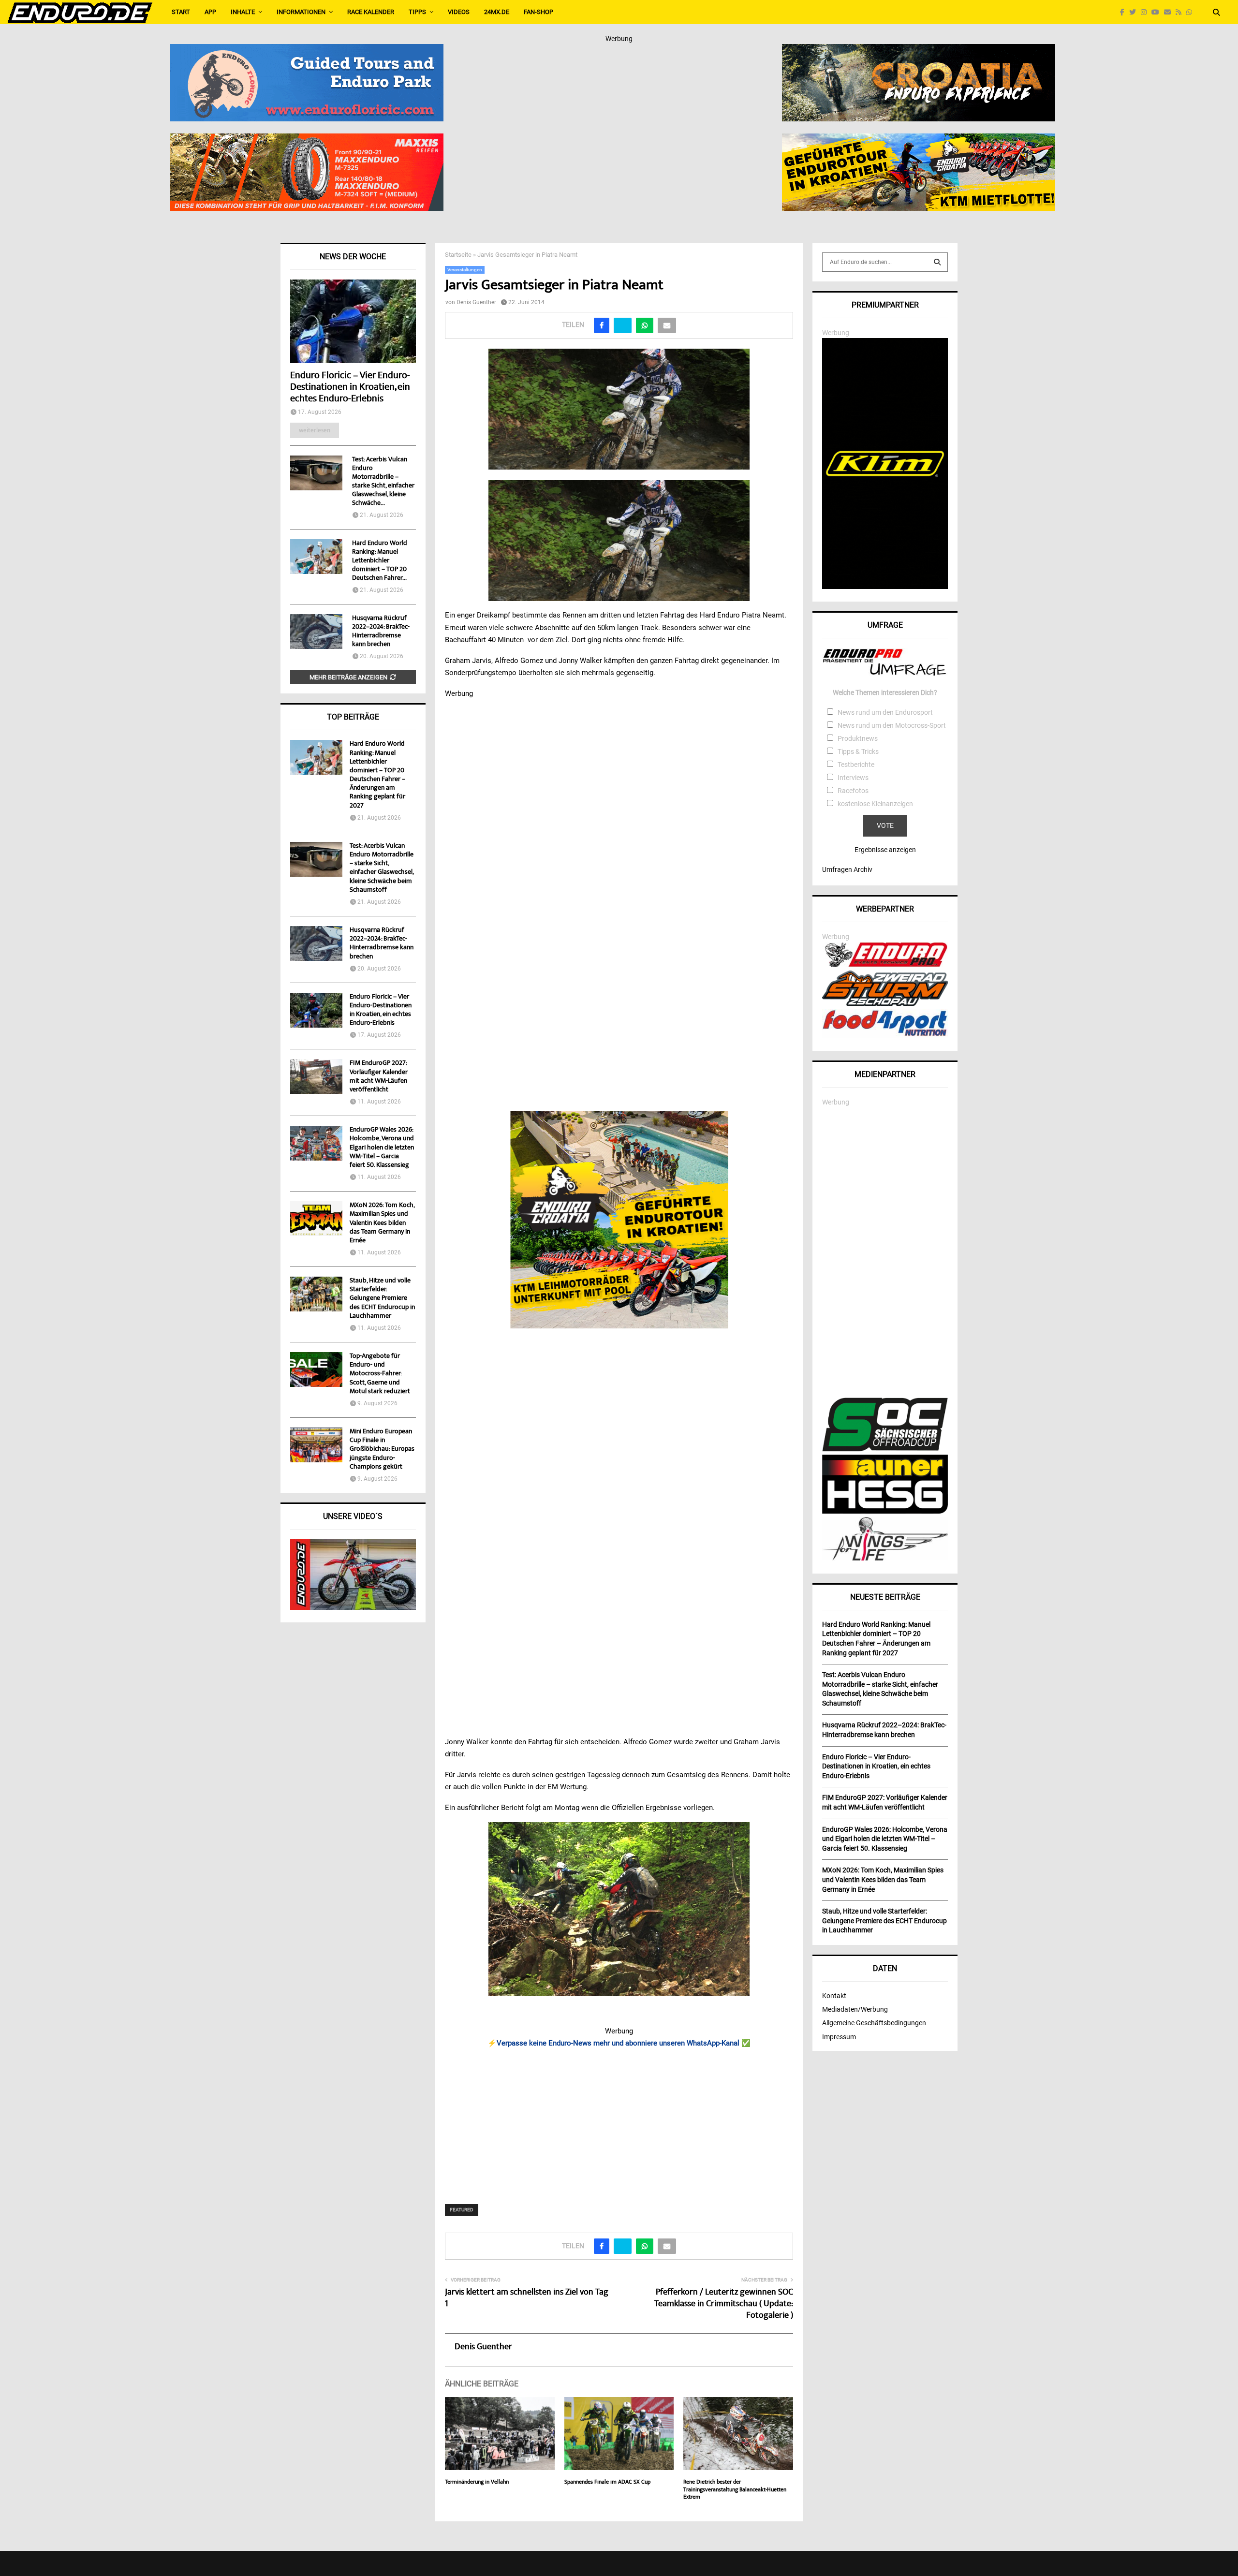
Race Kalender (371, 12)
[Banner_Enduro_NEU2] (307, 50)
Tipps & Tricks (858, 751)
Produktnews (858, 738)
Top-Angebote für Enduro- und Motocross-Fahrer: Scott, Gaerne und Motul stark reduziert (380, 1374)
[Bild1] (919, 50)
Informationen (301, 12)
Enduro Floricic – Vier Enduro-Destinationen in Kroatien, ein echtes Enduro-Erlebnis (350, 388)
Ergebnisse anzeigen (885, 850)
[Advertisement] (619, 2120)
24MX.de (497, 12)
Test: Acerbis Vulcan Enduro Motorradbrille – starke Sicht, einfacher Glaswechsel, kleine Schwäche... (383, 482)
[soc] (885, 1449)
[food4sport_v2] (885, 1036)
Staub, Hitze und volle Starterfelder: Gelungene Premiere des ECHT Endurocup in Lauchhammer (382, 1299)
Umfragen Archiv (847, 869)
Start (181, 12)
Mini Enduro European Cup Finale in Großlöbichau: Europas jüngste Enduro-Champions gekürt (382, 1450)
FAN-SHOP (538, 12)
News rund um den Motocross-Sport (892, 725)
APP (210, 12)
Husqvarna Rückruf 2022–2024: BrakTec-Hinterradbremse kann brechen (381, 632)
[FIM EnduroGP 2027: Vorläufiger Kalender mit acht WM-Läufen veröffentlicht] (316, 1076)
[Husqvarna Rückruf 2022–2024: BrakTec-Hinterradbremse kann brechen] (316, 632)
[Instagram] (1146, 12)
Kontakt (834, 1996)
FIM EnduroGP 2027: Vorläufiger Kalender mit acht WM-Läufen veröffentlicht (379, 1077)
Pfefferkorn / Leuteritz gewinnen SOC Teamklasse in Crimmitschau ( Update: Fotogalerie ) (724, 2304)
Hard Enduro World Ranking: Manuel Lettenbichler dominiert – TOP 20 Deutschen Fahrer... (380, 561)
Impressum (839, 2037)
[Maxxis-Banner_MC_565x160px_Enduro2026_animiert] (307, 140)
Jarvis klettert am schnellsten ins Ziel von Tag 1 (527, 2298)
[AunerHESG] (885, 1511)
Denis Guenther (476, 302)
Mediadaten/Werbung (855, 2009)
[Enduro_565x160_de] (919, 140)
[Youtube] (1158, 12)
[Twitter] (1135, 12)
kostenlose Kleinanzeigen (875, 804)
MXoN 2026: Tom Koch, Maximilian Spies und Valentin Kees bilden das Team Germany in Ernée (382, 1223)
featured (462, 2210)
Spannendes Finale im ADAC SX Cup (607, 2482)
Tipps (417, 12)
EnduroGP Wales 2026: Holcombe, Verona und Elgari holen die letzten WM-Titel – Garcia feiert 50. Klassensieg (382, 1148)
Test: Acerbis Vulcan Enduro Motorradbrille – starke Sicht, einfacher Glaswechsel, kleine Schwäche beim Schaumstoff (382, 868)
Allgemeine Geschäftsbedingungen (874, 2023)
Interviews (853, 778)
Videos (459, 12)
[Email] (1170, 12)
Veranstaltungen (465, 270)
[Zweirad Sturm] (885, 1003)
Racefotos (853, 791)
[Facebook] (1125, 12)
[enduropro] (885, 965)
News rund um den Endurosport (885, 712)
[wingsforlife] (885, 1558)
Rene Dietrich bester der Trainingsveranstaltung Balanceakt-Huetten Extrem (735, 2490)
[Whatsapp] (1192, 12)
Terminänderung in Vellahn (477, 2482)
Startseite (458, 255)
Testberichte (856, 765)
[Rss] (1181, 12)
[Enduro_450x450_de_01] (619, 1220)
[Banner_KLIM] (885, 587)
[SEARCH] (937, 262)
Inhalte (243, 12)
